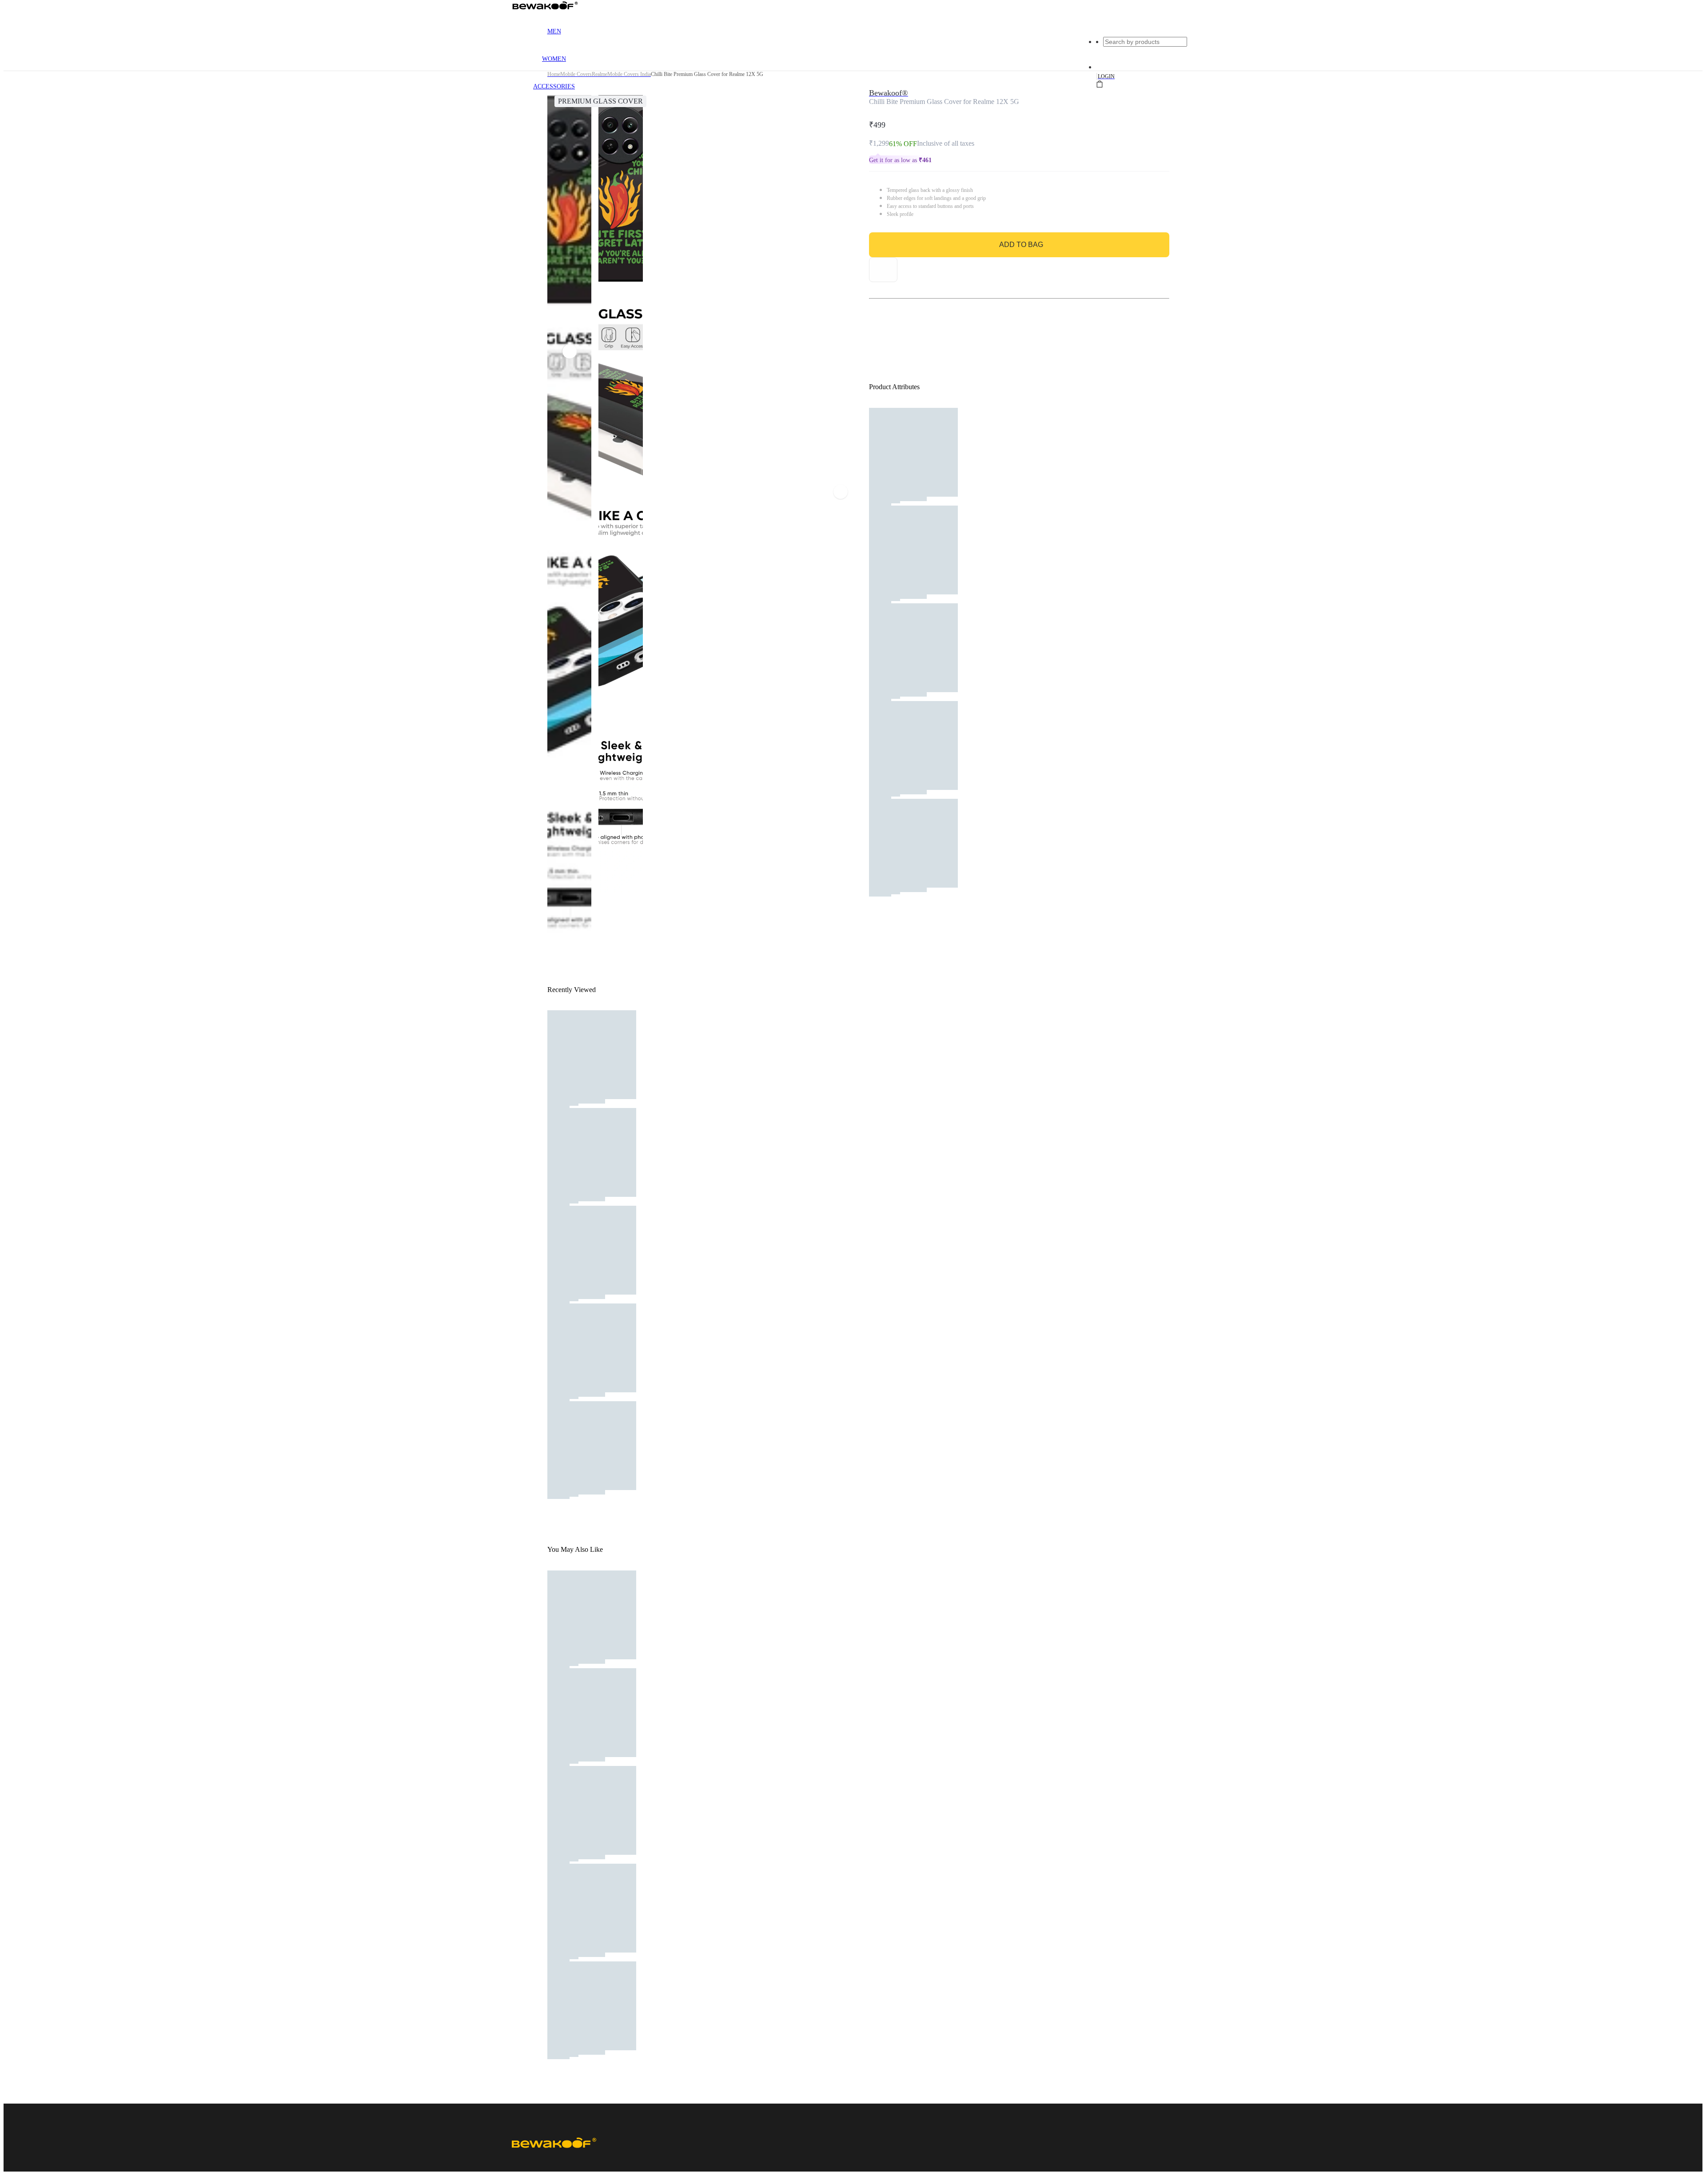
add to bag (1021, 245)
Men (554, 31)
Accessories (554, 86)
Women (554, 59)
